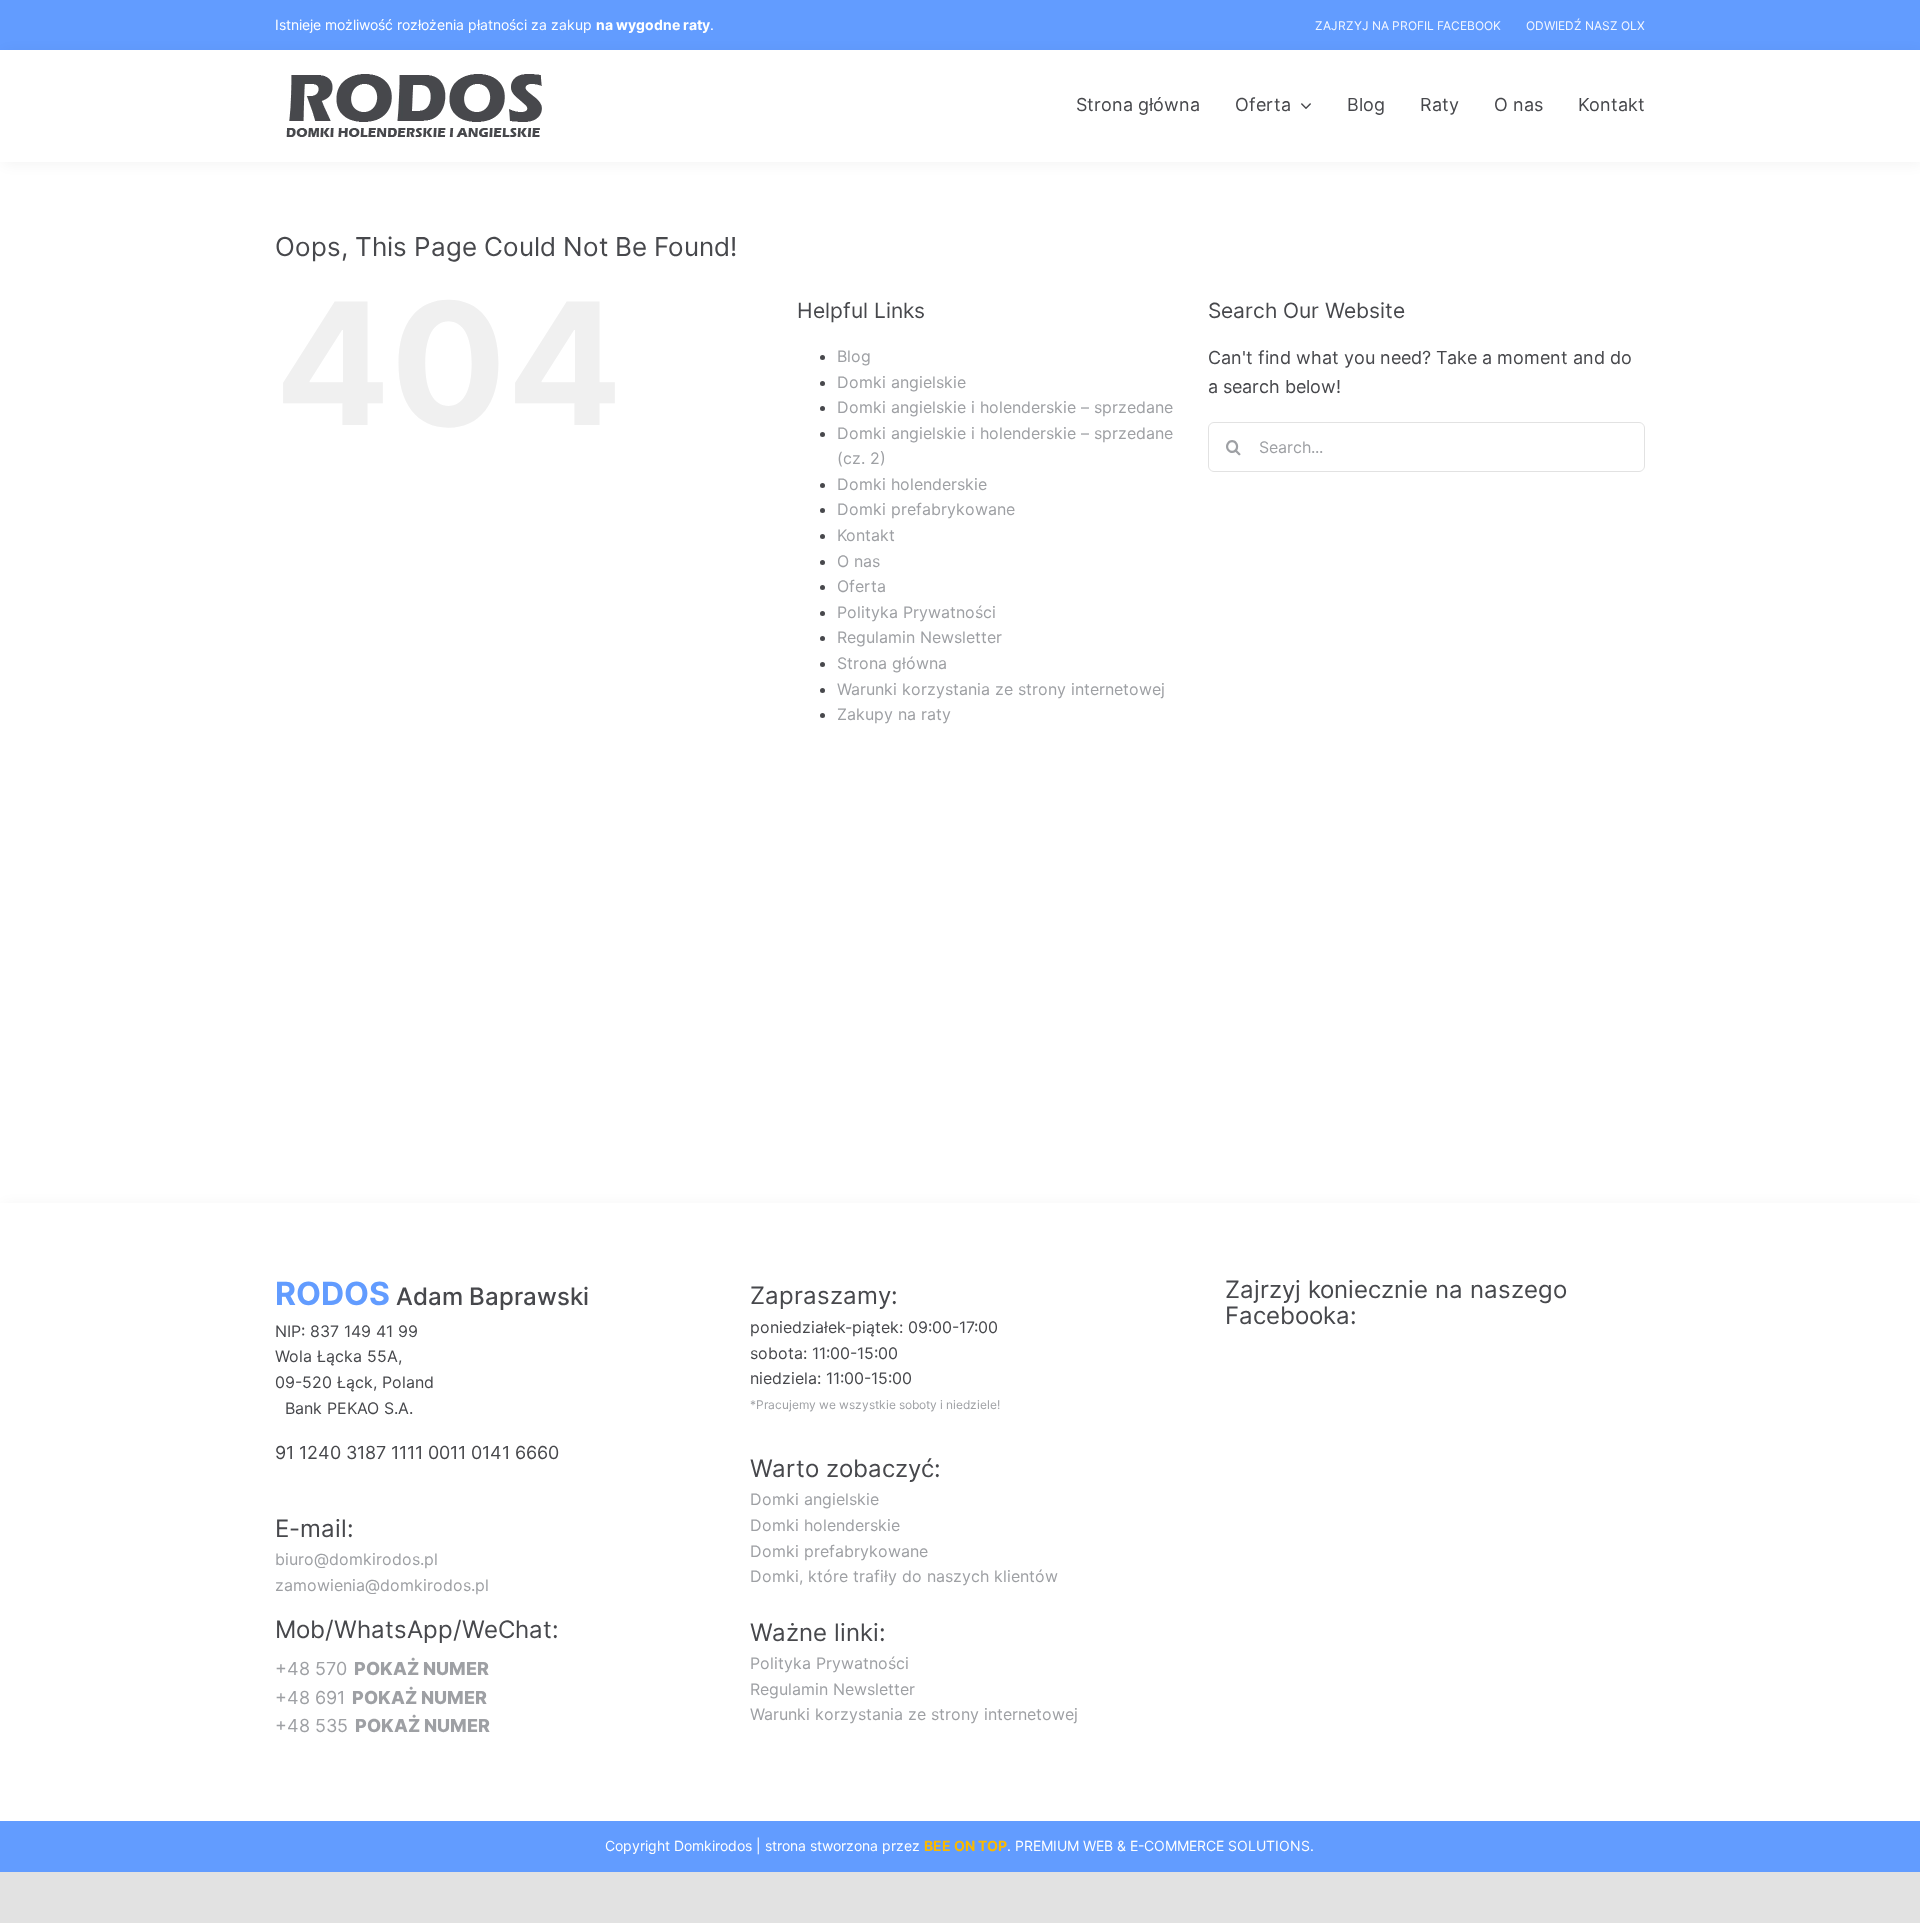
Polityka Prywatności (916, 612)
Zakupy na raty (894, 714)
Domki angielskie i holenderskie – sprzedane (1005, 407)
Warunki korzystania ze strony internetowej (1001, 689)
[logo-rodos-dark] (417, 80)
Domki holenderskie (912, 484)
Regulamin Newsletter (919, 637)
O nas (858, 561)
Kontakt (866, 535)
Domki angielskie (901, 382)
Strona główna (892, 663)
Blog (854, 356)
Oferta (861, 586)
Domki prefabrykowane (926, 509)
